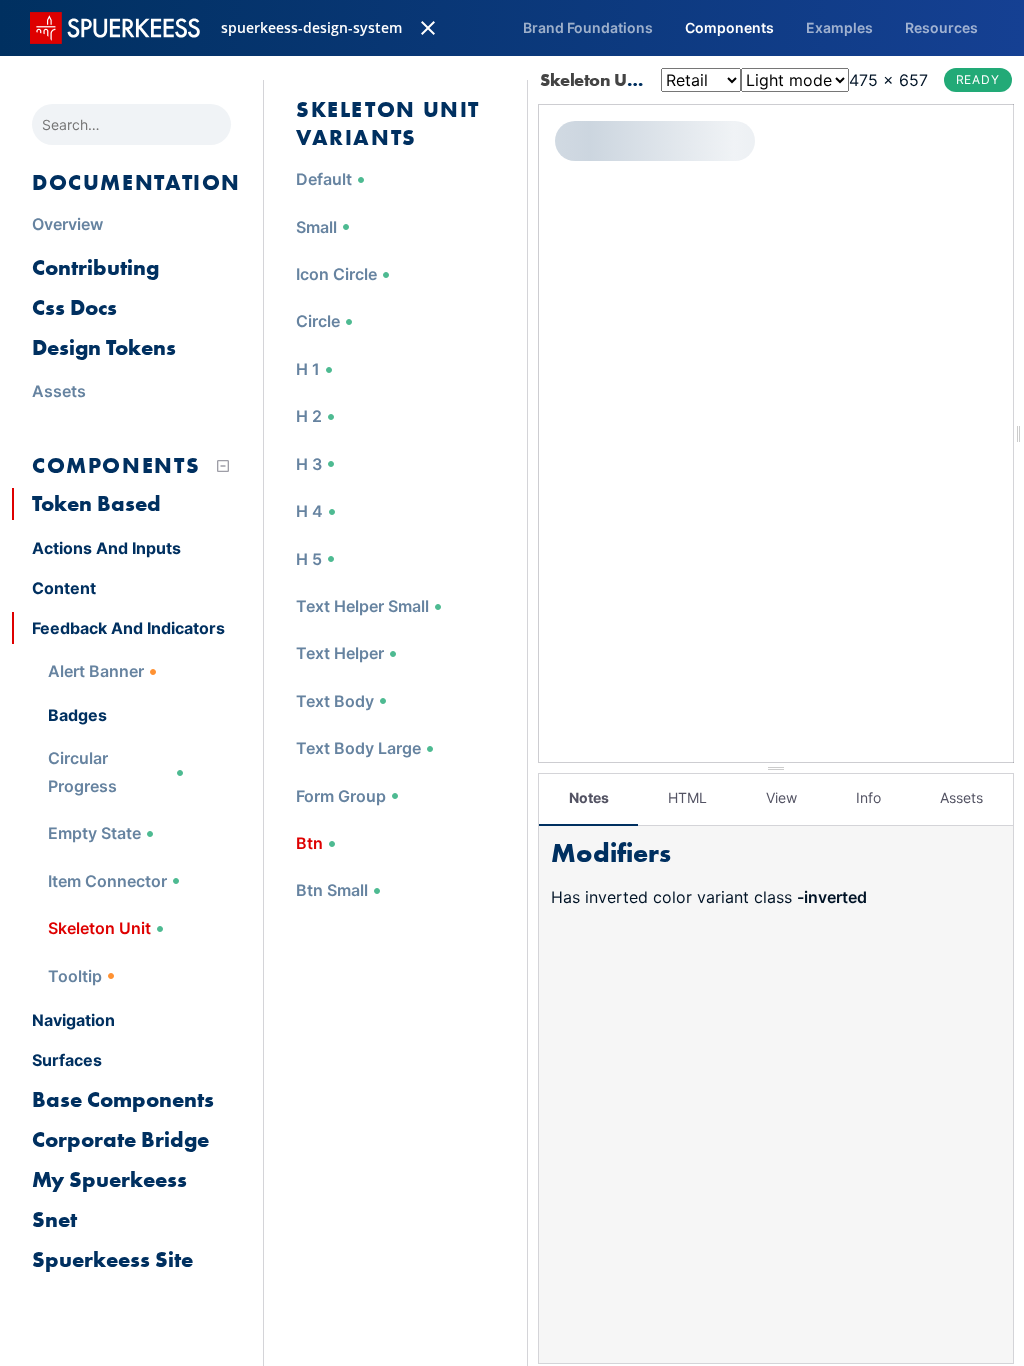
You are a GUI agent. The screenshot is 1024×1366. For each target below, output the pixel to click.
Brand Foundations (588, 27)
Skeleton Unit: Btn (612, 79)
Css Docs (74, 307)
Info (868, 797)
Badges (77, 715)
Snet (54, 1219)
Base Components (123, 1099)
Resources (941, 27)
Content (64, 588)
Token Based (96, 503)
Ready (978, 79)
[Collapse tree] (223, 466)
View (781, 797)
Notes (589, 797)
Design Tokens (104, 347)
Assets (961, 797)
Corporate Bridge (120, 1139)
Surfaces (67, 1060)
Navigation (73, 1020)
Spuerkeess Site (112, 1259)
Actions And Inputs (106, 548)
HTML (687, 797)
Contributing (95, 267)
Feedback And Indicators (128, 628)
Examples (839, 27)
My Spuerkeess (109, 1179)
